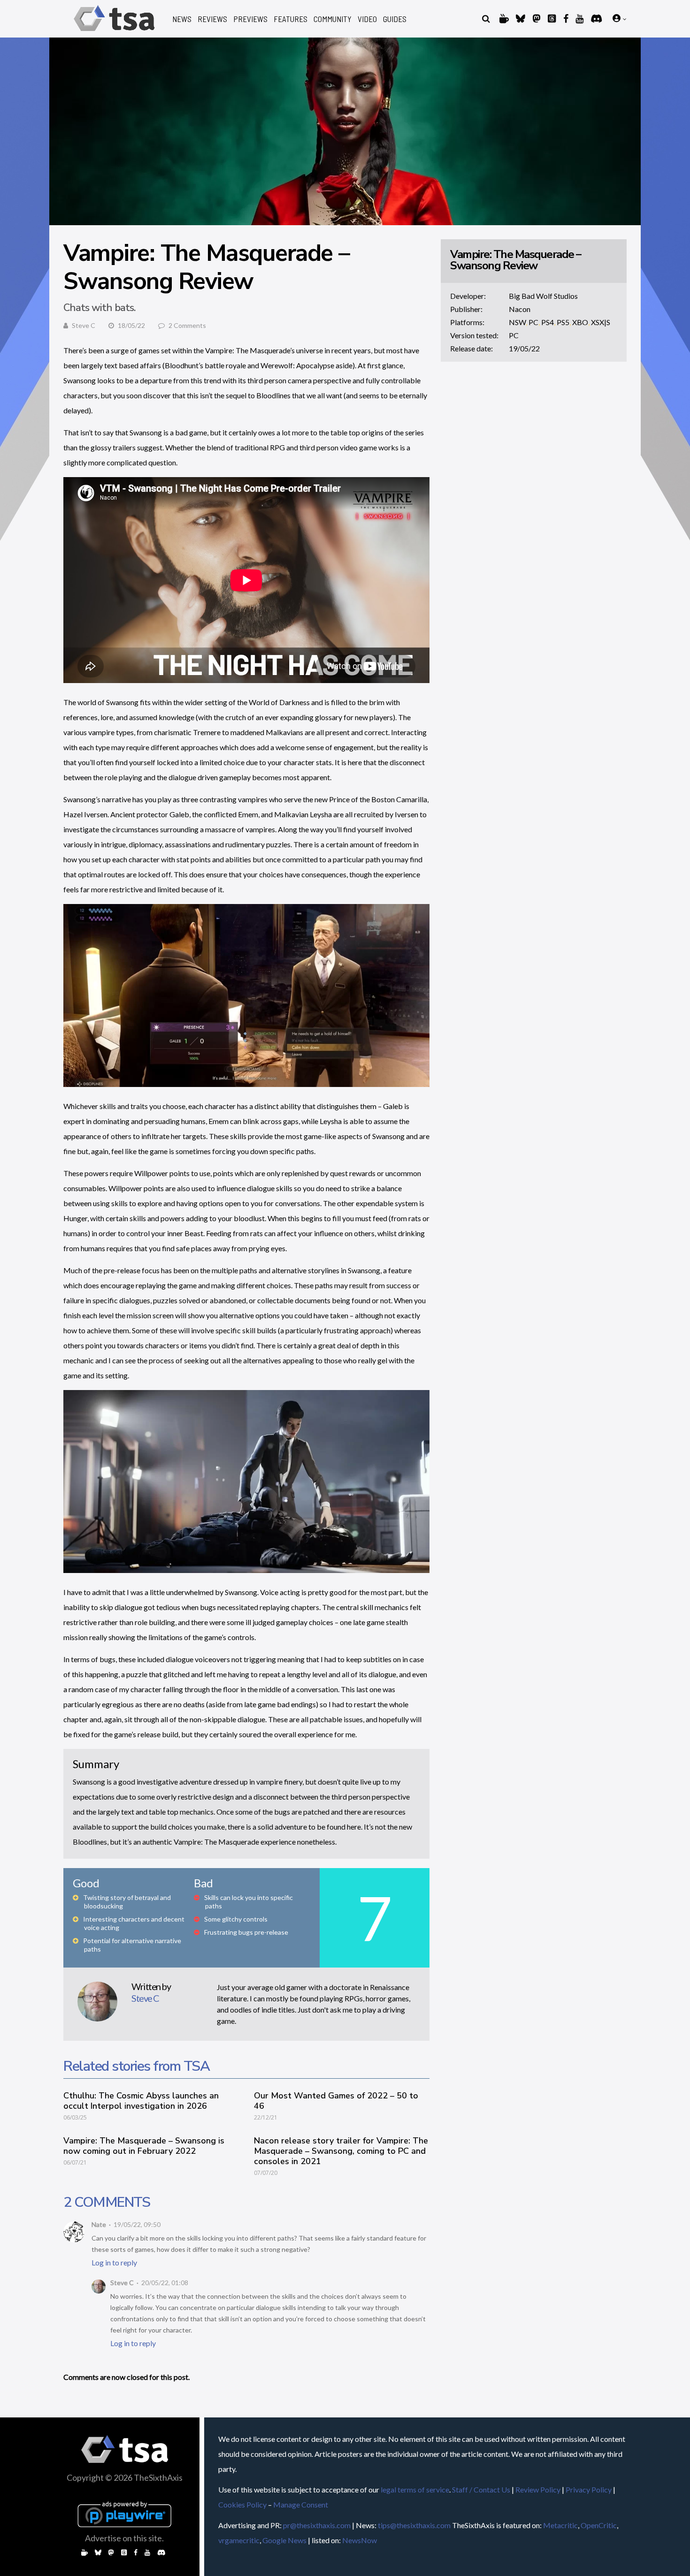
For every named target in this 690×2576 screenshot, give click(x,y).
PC (533, 322)
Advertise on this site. (124, 2538)
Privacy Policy (589, 2489)
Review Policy (538, 2489)
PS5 (563, 322)
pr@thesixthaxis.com (317, 2525)
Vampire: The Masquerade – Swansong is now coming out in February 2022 (144, 2146)
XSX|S (601, 322)
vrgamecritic (239, 2540)
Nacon (520, 309)
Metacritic (560, 2525)
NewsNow (360, 2540)
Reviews (212, 19)
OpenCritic (599, 2525)
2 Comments (187, 325)
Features (291, 19)
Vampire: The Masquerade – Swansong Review (516, 260)
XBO (580, 322)
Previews (250, 19)
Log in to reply (114, 2262)
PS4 (548, 322)
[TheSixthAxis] (114, 33)
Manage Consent (301, 2504)
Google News (284, 2540)
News (182, 19)
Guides (395, 19)
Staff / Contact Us (481, 2489)
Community (333, 19)
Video (367, 19)
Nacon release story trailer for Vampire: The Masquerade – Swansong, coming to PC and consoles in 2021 (341, 2151)
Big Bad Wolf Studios (543, 296)
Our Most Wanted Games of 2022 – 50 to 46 (336, 2101)
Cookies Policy (242, 2504)
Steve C (84, 325)
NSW (517, 322)
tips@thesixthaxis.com (414, 2525)
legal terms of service (415, 2489)
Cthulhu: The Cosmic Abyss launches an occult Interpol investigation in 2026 (141, 2101)
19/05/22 (524, 348)
